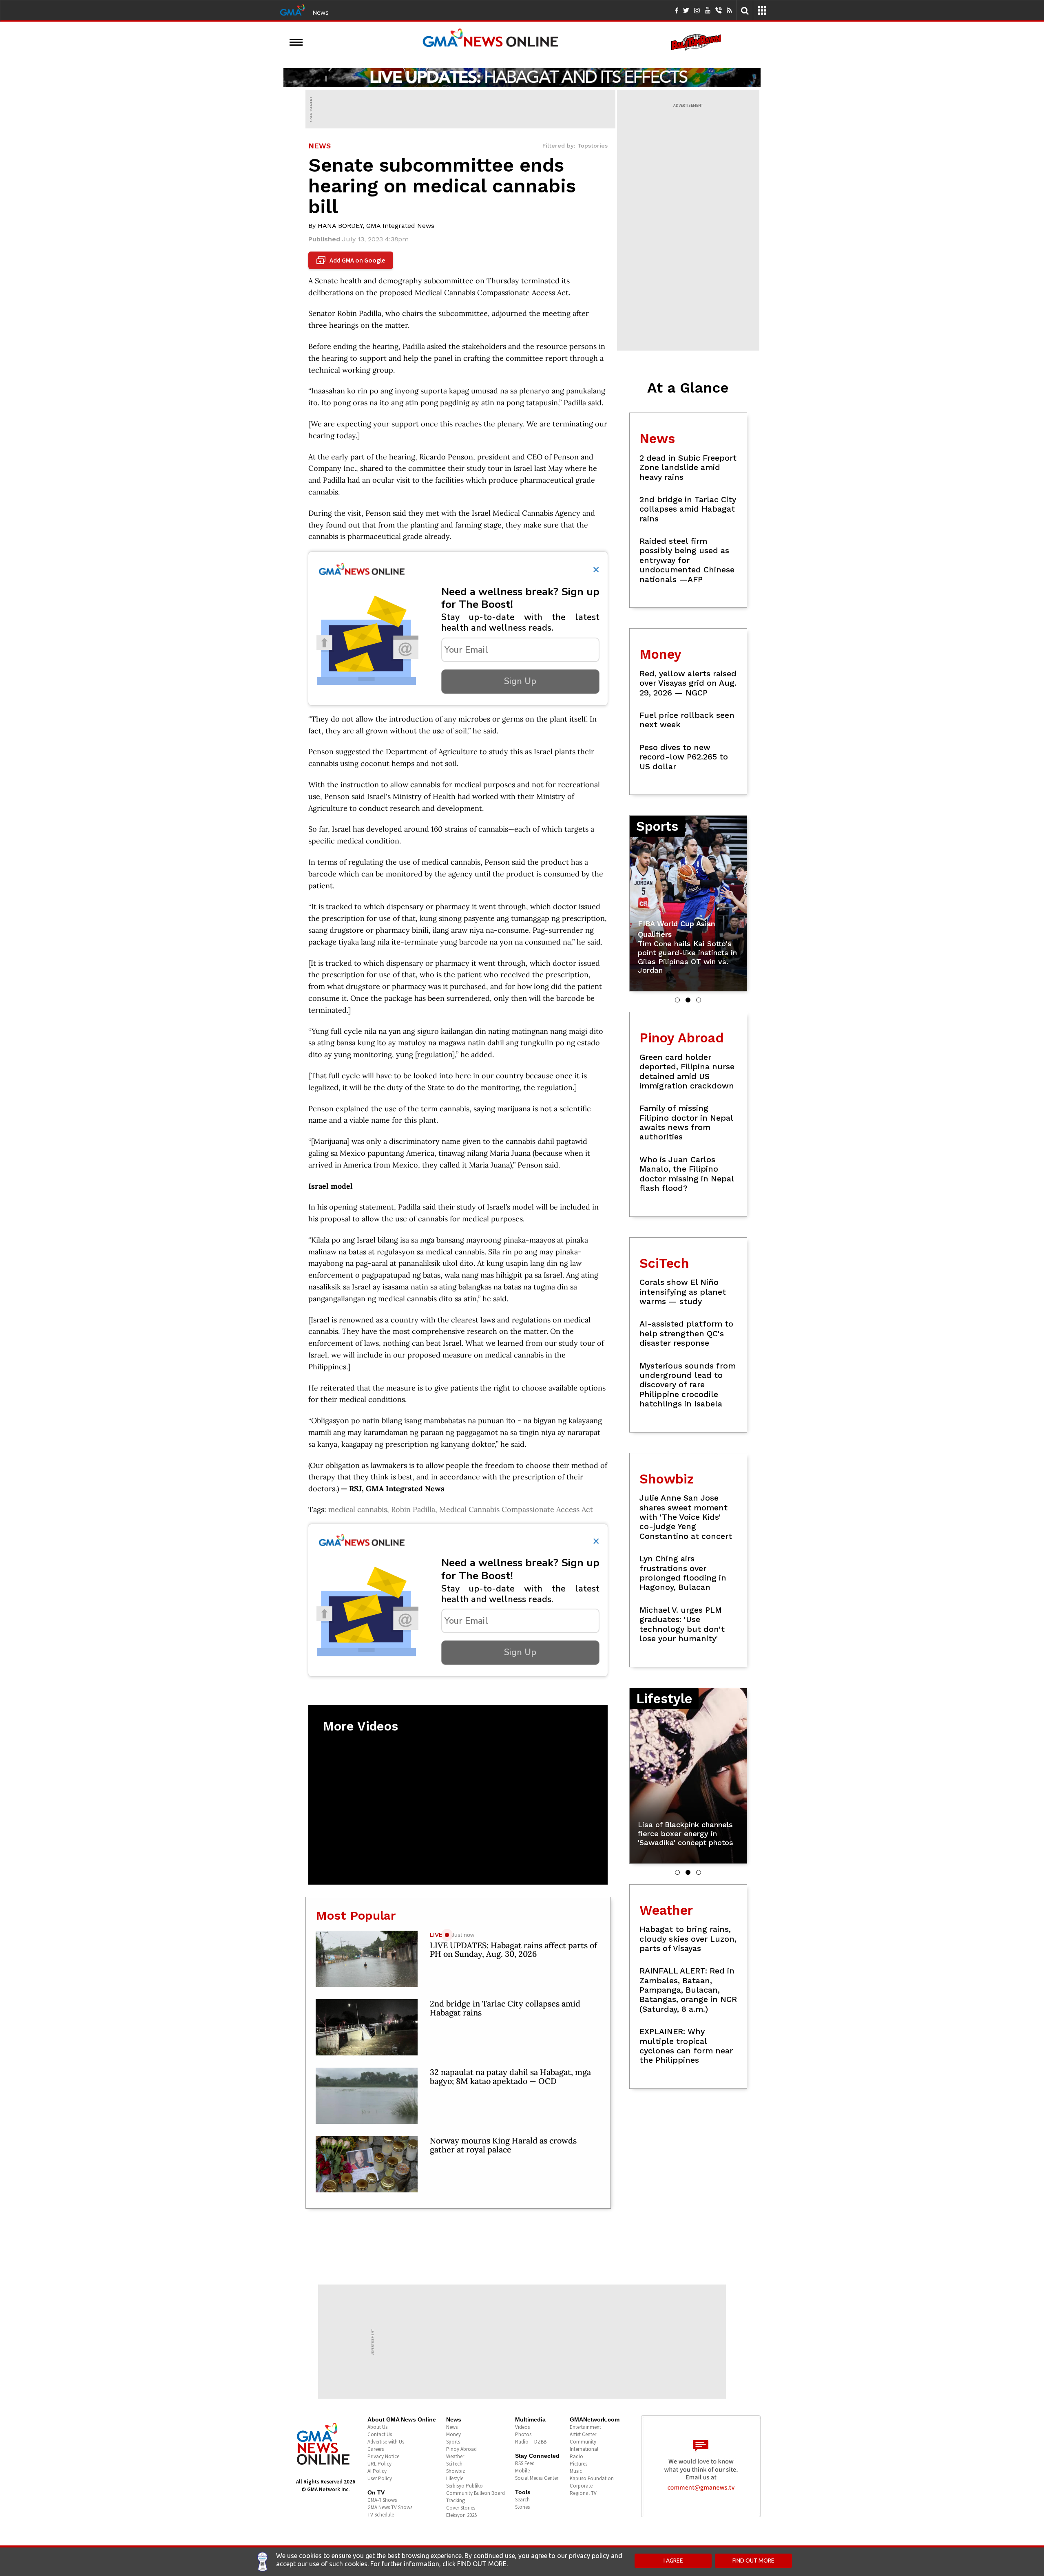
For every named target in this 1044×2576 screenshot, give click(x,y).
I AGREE (673, 2561)
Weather (455, 2456)
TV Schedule (381, 2515)
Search (522, 2500)
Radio (576, 2456)
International (584, 2449)
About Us (377, 2427)
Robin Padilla (413, 1509)
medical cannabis (358, 1509)
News (321, 12)
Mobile (522, 2471)
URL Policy (379, 2464)
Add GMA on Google (352, 260)
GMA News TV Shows (390, 2507)
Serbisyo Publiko (464, 2486)
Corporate (581, 2486)
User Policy (380, 2478)
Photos (523, 2434)
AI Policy (377, 2471)
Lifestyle (455, 2478)
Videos (522, 2427)
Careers (376, 2449)
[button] (677, 1000)
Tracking (456, 2500)
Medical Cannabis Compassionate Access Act (516, 1509)
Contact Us (380, 2434)
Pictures (578, 2464)
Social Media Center (537, 2478)
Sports (453, 2442)
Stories (522, 2507)
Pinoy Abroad (461, 2449)
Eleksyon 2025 (461, 2515)
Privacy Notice (383, 2456)
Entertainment (585, 2427)
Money (453, 2434)
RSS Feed (525, 2463)
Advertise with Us (386, 2442)
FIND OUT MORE (753, 2561)
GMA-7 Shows (382, 2500)
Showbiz (456, 2471)
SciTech (454, 2464)
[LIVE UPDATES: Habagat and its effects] (522, 77)
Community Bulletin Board (476, 2493)
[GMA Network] (292, 9)
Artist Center (583, 2434)
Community (583, 2442)
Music (576, 2471)
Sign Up (520, 681)
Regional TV (583, 2493)
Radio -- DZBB (531, 2442)
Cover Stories (461, 2508)
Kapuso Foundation (592, 2478)
